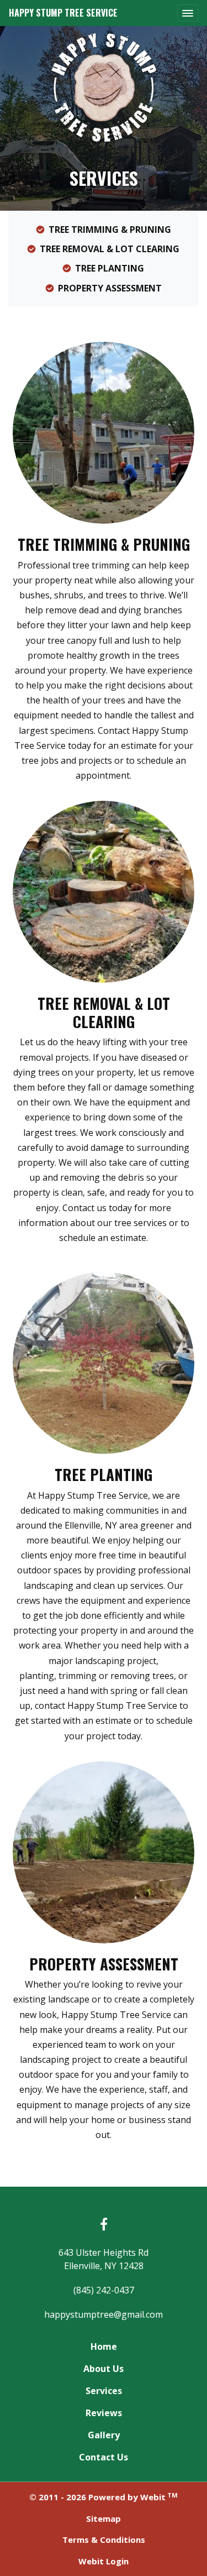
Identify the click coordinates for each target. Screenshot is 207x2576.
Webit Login (104, 2561)
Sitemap (104, 2518)
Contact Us (104, 2457)
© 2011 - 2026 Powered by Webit (104, 2497)
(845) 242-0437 (104, 2290)
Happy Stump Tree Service (63, 13)
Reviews (104, 2413)
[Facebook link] (104, 2225)
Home (104, 2346)
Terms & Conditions (104, 2540)
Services (104, 2391)
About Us (104, 2369)
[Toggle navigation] (188, 13)
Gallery (104, 2435)
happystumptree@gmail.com (104, 2314)
